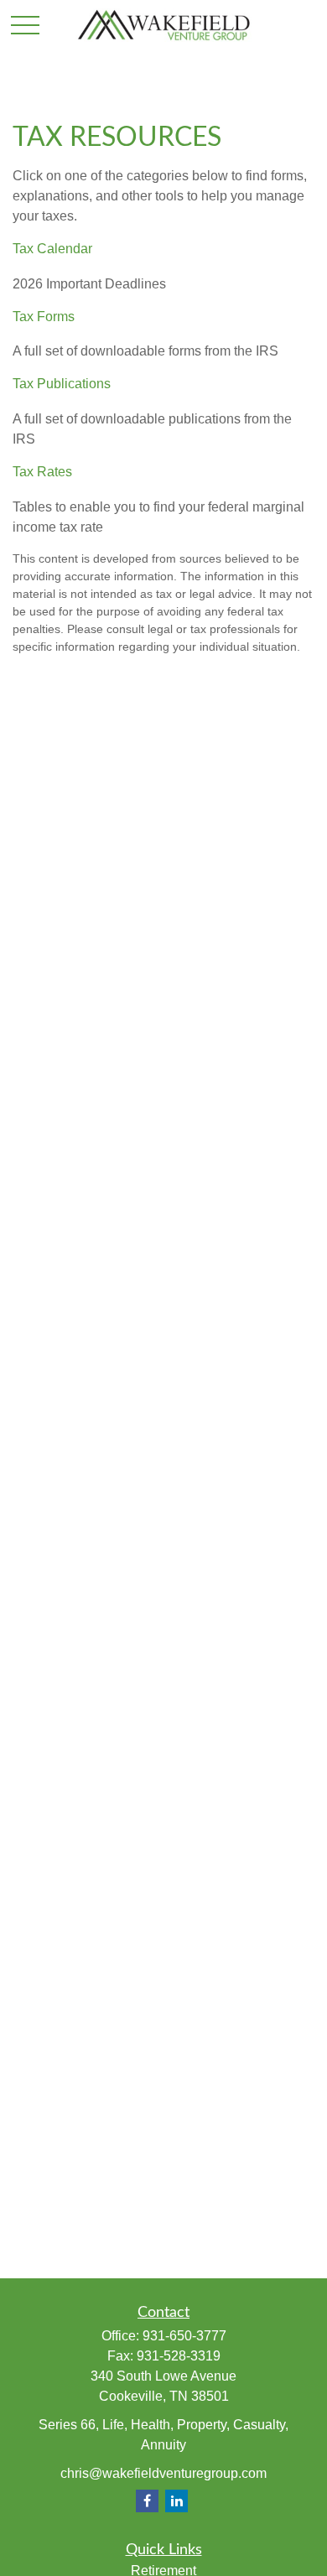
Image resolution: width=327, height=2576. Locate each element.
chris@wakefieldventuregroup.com (163, 2473)
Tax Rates (42, 472)
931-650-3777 (184, 2336)
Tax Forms (44, 317)
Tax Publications (62, 384)
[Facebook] (147, 2501)
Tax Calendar (52, 249)
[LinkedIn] (176, 2501)
